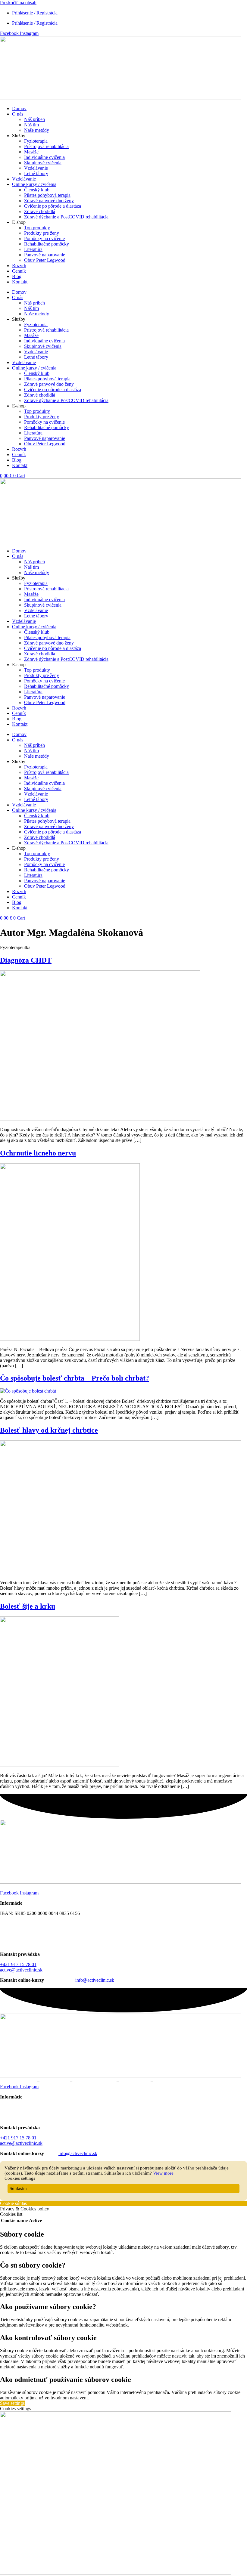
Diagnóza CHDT (26, 960)
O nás (18, 114)
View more (163, 2173)
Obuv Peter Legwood (45, 260)
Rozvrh (19, 266)
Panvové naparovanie (45, 255)
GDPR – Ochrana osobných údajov (34, 1934)
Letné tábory (36, 173)
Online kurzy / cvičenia (34, 184)
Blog (17, 276)
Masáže (31, 152)
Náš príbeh (34, 119)
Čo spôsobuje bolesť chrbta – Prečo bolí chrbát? (75, 1378)
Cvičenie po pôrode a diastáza (53, 206)
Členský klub (37, 190)
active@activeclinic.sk (21, 1970)
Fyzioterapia (36, 141)
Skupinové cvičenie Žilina (179, 1887)
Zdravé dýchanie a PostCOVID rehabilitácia (66, 217)
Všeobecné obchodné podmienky (32, 1923)
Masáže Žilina (55, 1887)
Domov (19, 108)
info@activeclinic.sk (95, 1980)
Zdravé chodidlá (40, 211)
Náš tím (31, 125)
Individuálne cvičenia (44, 157)
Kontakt (20, 282)
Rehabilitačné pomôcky (47, 244)
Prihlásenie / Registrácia (35, 13)
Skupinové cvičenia (43, 163)
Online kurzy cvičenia (95, 1887)
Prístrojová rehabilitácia (46, 146)
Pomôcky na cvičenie (44, 238)
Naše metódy (37, 130)
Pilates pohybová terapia (47, 195)
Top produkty (37, 228)
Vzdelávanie (36, 168)
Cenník (19, 271)
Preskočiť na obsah (18, 3)
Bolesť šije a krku (28, 1606)
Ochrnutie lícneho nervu (38, 1153)
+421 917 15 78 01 (18, 1964)
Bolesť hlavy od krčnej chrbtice (49, 1430)
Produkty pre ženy (42, 233)
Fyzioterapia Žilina (18, 1887)
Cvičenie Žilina (135, 1887)
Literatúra (33, 249)
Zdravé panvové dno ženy (49, 201)
